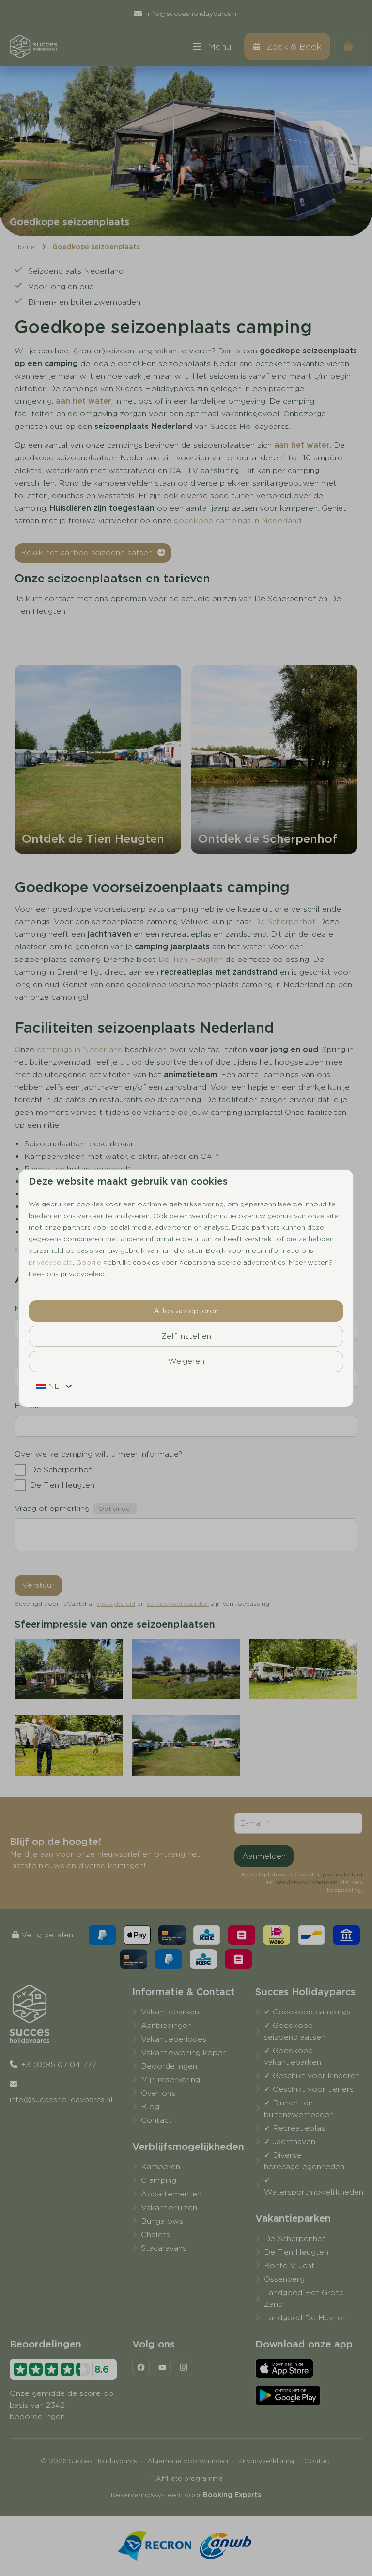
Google (89, 1262)
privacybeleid (51, 1262)
